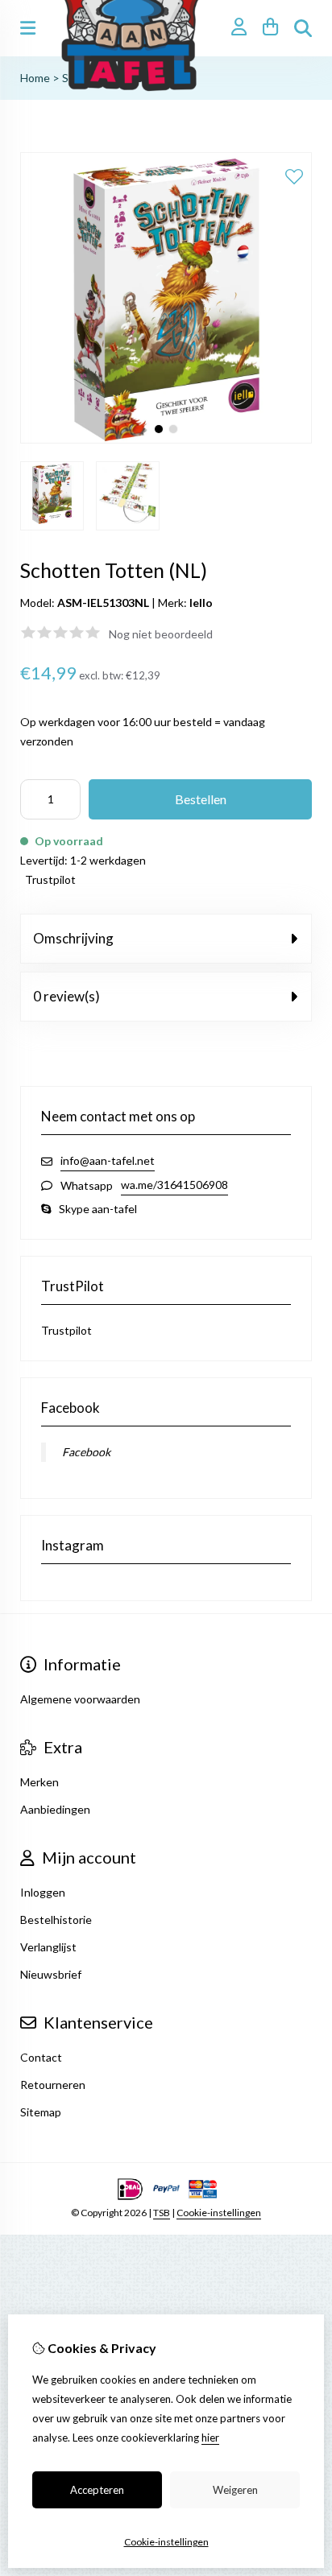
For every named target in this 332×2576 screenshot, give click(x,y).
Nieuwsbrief (51, 1974)
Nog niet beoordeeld (161, 634)
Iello (201, 603)
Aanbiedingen (55, 1809)
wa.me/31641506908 (174, 1185)
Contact (41, 2057)
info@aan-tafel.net (108, 1160)
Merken (39, 1782)
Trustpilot (50, 879)
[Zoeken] (303, 28)
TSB (162, 2213)
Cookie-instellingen (219, 2213)
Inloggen (43, 1892)
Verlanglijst (48, 1947)
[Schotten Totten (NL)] (166, 439)
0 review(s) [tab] (66, 996)
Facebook (86, 1452)
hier (210, 2438)
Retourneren (53, 2085)
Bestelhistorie (56, 1920)
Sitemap (41, 2112)
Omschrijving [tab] (73, 938)
